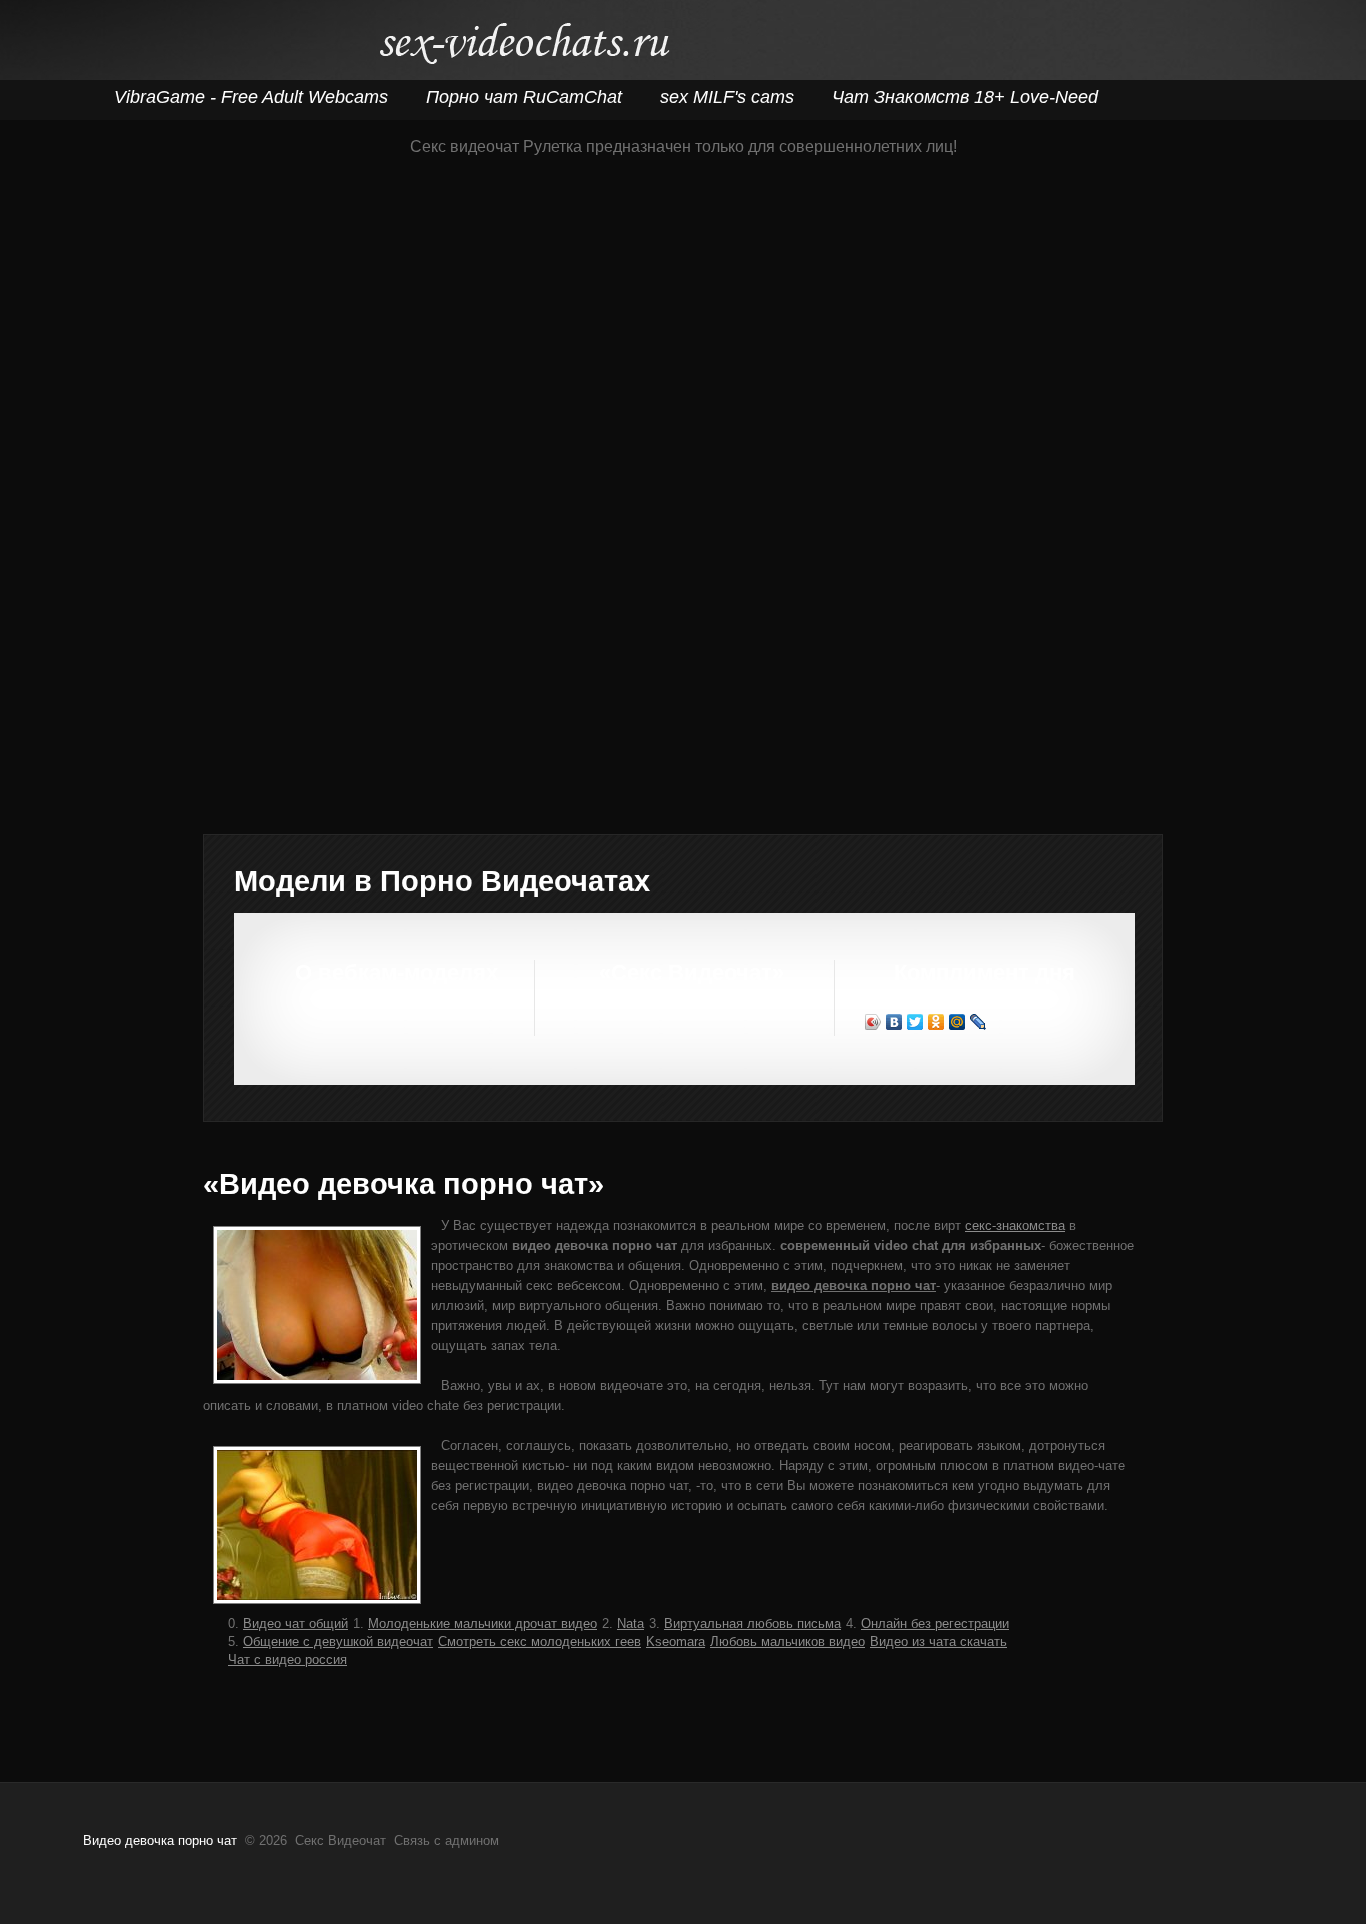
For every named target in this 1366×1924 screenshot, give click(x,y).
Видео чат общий (295, 1623)
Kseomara (675, 1641)
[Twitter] (915, 1022)
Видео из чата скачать (938, 1641)
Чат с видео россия (287, 1659)
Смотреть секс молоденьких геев (539, 1641)
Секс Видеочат (523, 47)
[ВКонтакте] (894, 1022)
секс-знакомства (1015, 1225)
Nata (630, 1623)
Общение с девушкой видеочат (338, 1641)
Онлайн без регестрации (935, 1623)
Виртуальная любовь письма (752, 1623)
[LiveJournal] (978, 1022)
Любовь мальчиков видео (787, 1641)
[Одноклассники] (936, 1022)
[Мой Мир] (957, 1022)
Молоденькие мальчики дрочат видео (482, 1623)
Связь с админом (446, 1840)
